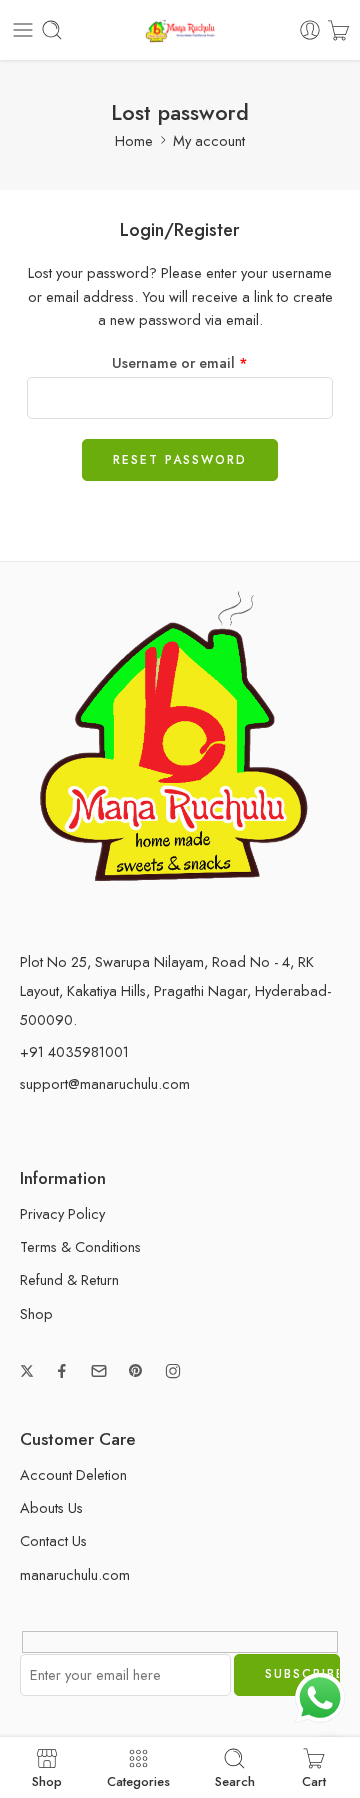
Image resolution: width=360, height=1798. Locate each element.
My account (209, 140)
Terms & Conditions (80, 1246)
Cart (314, 1780)
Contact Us (53, 1540)
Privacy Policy (62, 1213)
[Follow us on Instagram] (173, 1371)
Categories (138, 1780)
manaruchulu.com (75, 1574)
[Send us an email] (99, 1371)
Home (134, 140)
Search (235, 1780)
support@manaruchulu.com (105, 1083)
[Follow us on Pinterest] (136, 1371)
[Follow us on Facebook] (62, 1371)
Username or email (180, 362)
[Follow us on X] (27, 1371)
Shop (36, 1313)
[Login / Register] (310, 30)
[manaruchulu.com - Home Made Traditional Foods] (180, 30)
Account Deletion (73, 1474)
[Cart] (338, 30)
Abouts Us (51, 1507)
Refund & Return (69, 1279)
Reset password (180, 460)
